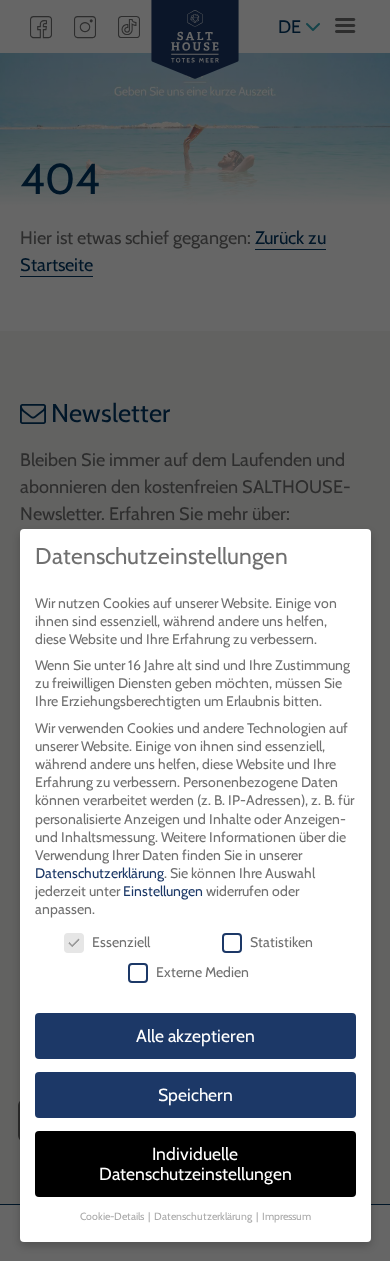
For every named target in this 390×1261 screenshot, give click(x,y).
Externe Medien (202, 972)
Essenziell (121, 942)
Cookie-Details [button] (113, 1216)
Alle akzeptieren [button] (195, 1035)
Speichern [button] (195, 1094)
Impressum (286, 1216)
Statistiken (281, 942)
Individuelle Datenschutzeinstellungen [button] (195, 1163)
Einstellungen (163, 891)
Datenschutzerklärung (99, 873)
